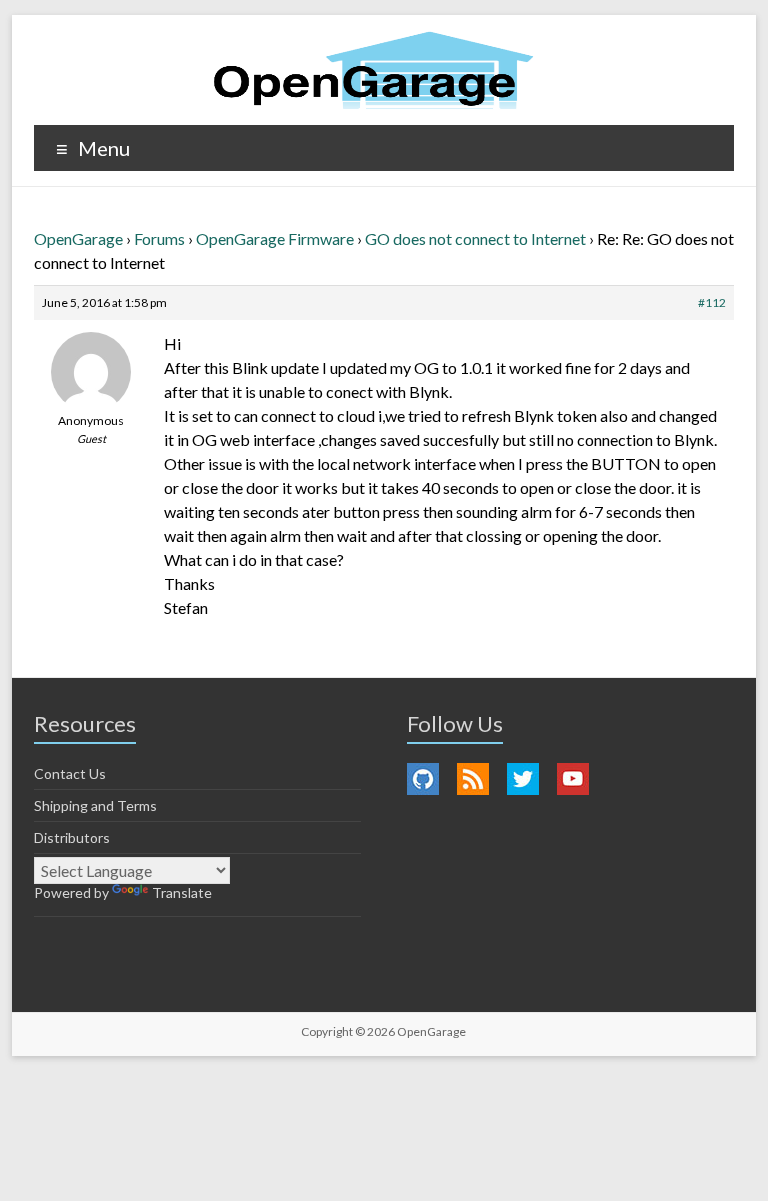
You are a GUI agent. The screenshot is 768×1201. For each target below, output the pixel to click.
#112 (712, 302)
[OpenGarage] (373, 70)
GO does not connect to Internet (475, 238)
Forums (159, 238)
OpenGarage (78, 238)
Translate (182, 892)
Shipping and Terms (95, 805)
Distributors (72, 837)
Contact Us (70, 773)
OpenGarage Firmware (275, 238)
